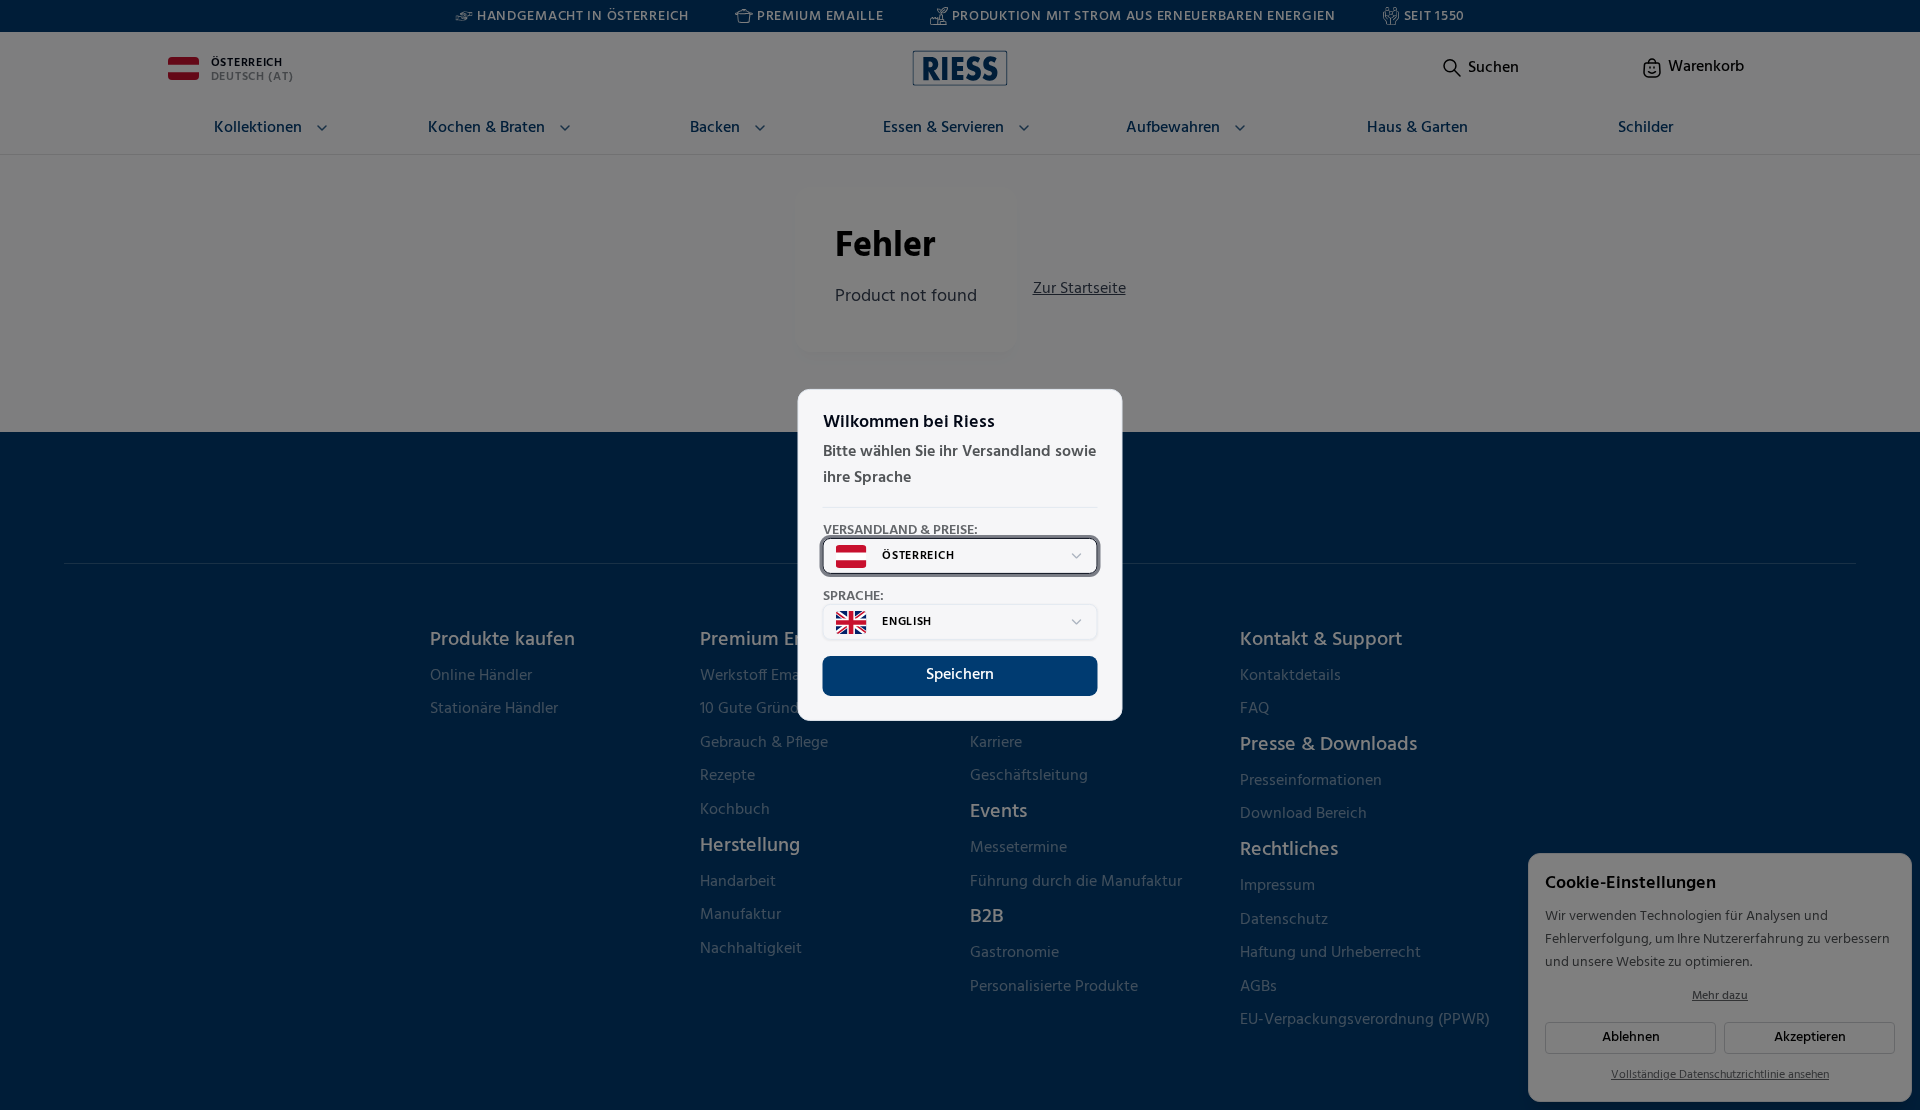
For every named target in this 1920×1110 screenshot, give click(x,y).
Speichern (960, 675)
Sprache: (853, 597)
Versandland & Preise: (900, 531)
